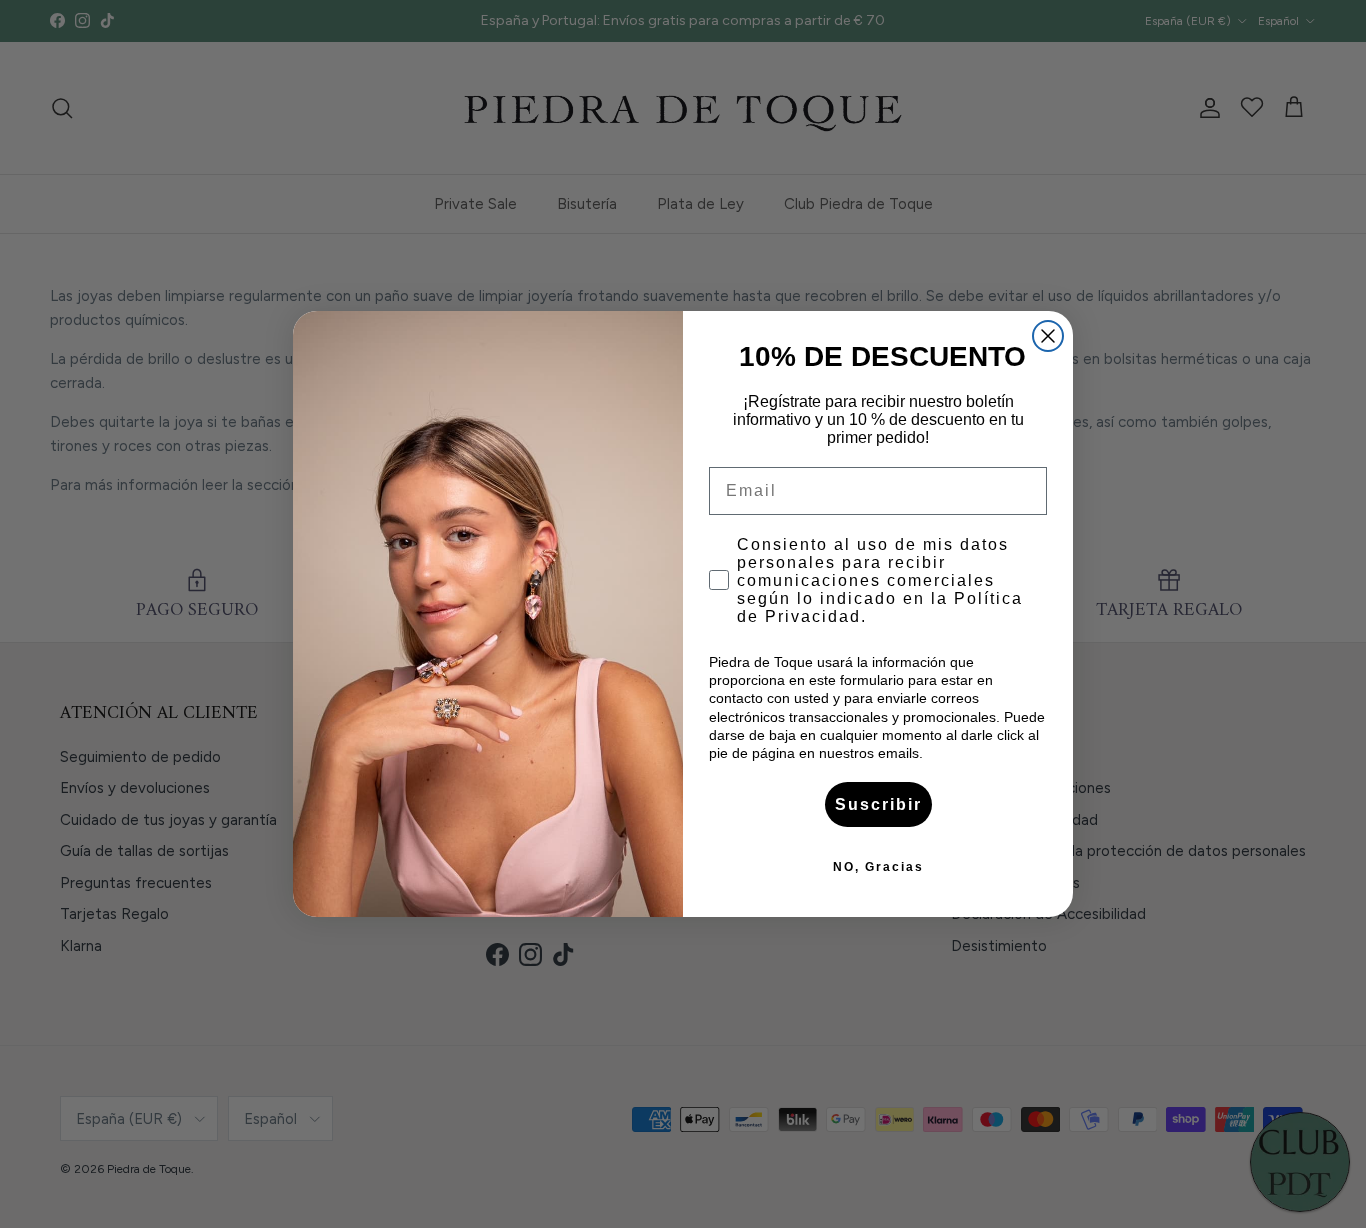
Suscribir (878, 804)
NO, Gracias (878, 867)
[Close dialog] (1048, 336)
